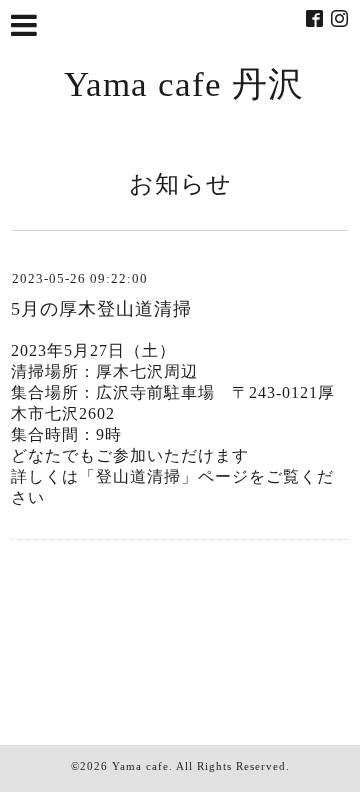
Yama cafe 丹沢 (184, 84)
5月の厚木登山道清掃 (101, 309)
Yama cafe (140, 766)
